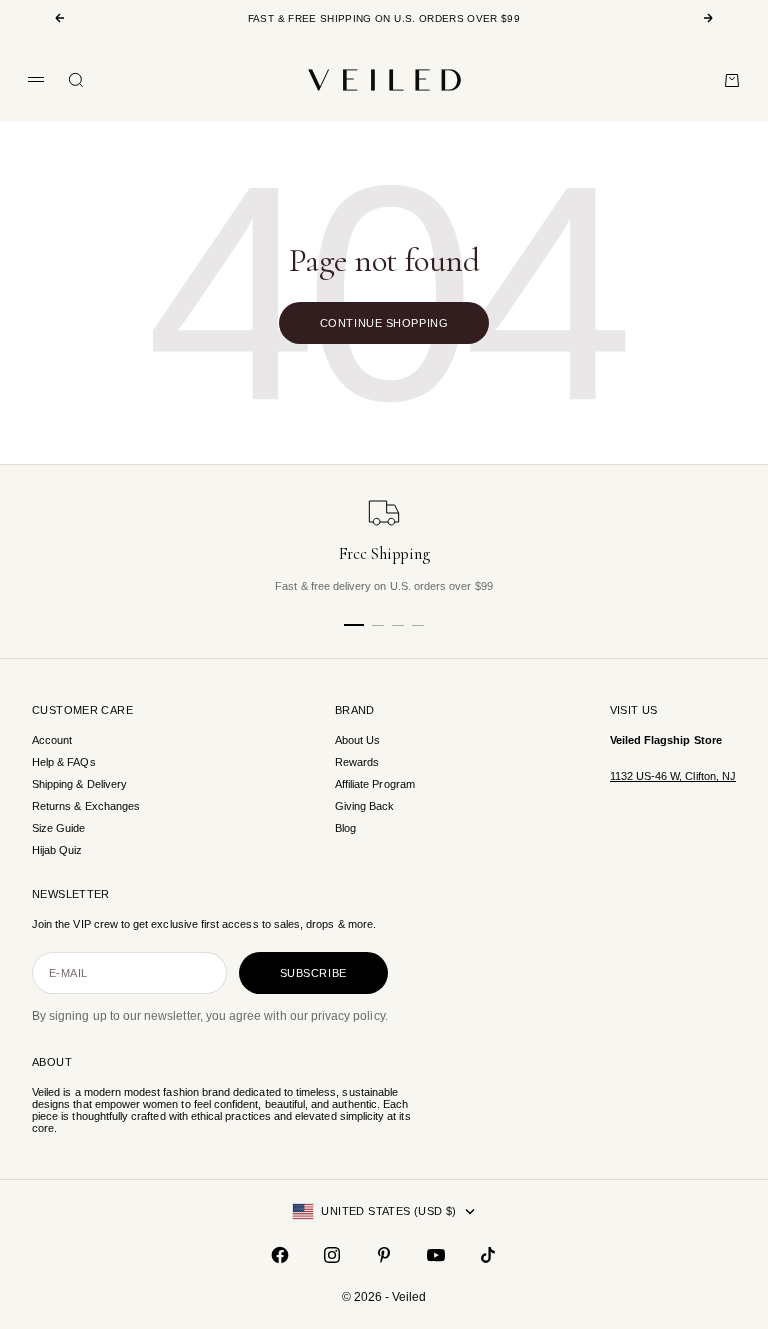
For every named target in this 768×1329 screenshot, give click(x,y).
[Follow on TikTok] (488, 1255)
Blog (345, 828)
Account (52, 740)
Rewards (357, 762)
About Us (357, 740)
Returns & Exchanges (86, 806)
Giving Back (365, 806)
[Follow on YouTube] (436, 1255)
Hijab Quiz (57, 850)
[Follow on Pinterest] (384, 1255)
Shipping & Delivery (79, 784)
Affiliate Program (375, 784)
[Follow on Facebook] (280, 1255)
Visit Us (634, 710)
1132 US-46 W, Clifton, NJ (673, 776)
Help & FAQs (64, 762)
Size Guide (59, 828)
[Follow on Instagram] (332, 1255)
